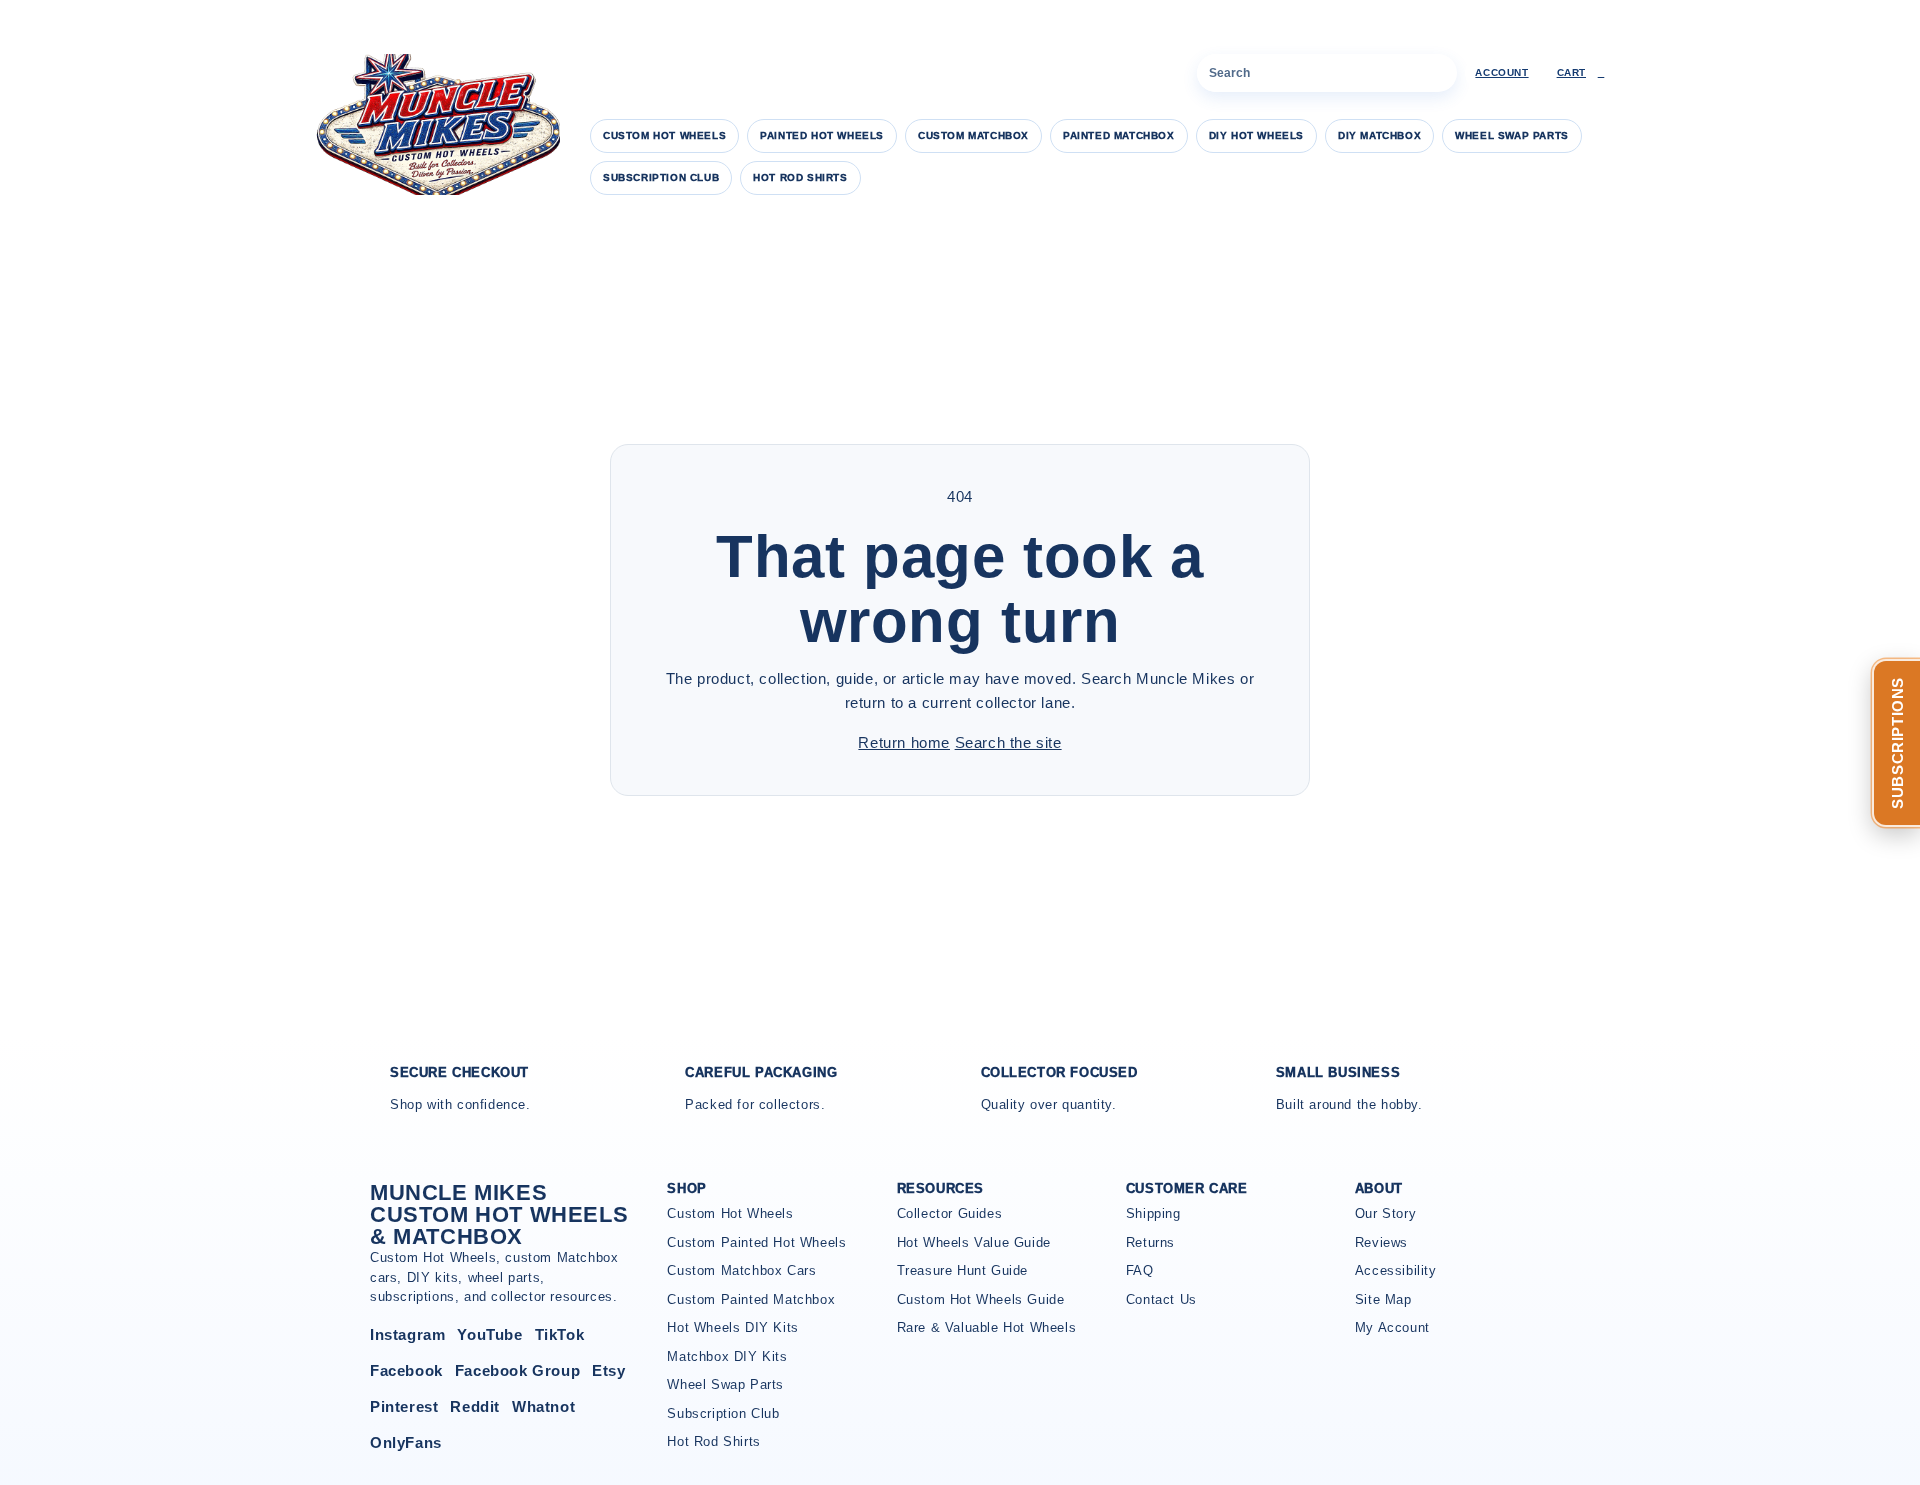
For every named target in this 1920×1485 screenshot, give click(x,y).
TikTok (560, 1334)
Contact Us (1161, 1299)
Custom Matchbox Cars (741, 1270)
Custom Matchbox (973, 135)
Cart (1581, 72)
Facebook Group (517, 1370)
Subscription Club (661, 177)
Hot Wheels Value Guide (974, 1242)
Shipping (1153, 1213)
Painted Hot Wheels (822, 135)
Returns (1150, 1242)
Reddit (475, 1406)
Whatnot (543, 1406)
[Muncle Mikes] (435, 124)
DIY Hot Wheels (1256, 135)
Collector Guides (950, 1213)
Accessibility (1396, 1270)
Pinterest (404, 1406)
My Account (1392, 1327)
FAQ (1140, 1270)
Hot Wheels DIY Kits (732, 1327)
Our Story (1385, 1213)
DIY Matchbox (1379, 135)
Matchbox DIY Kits (727, 1356)
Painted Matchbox (1119, 135)
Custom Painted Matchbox (751, 1299)
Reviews (1381, 1242)
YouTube (489, 1334)
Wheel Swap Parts (1512, 135)
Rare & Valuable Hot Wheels (987, 1327)
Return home (904, 742)
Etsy (608, 1370)
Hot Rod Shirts (800, 177)
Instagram (407, 1334)
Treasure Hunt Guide (962, 1270)
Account (1501, 72)
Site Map (1383, 1299)
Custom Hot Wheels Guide (981, 1299)
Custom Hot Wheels (664, 135)
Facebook (406, 1370)
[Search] (1438, 73)
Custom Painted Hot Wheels (756, 1242)
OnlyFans (406, 1442)
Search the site (1008, 742)
